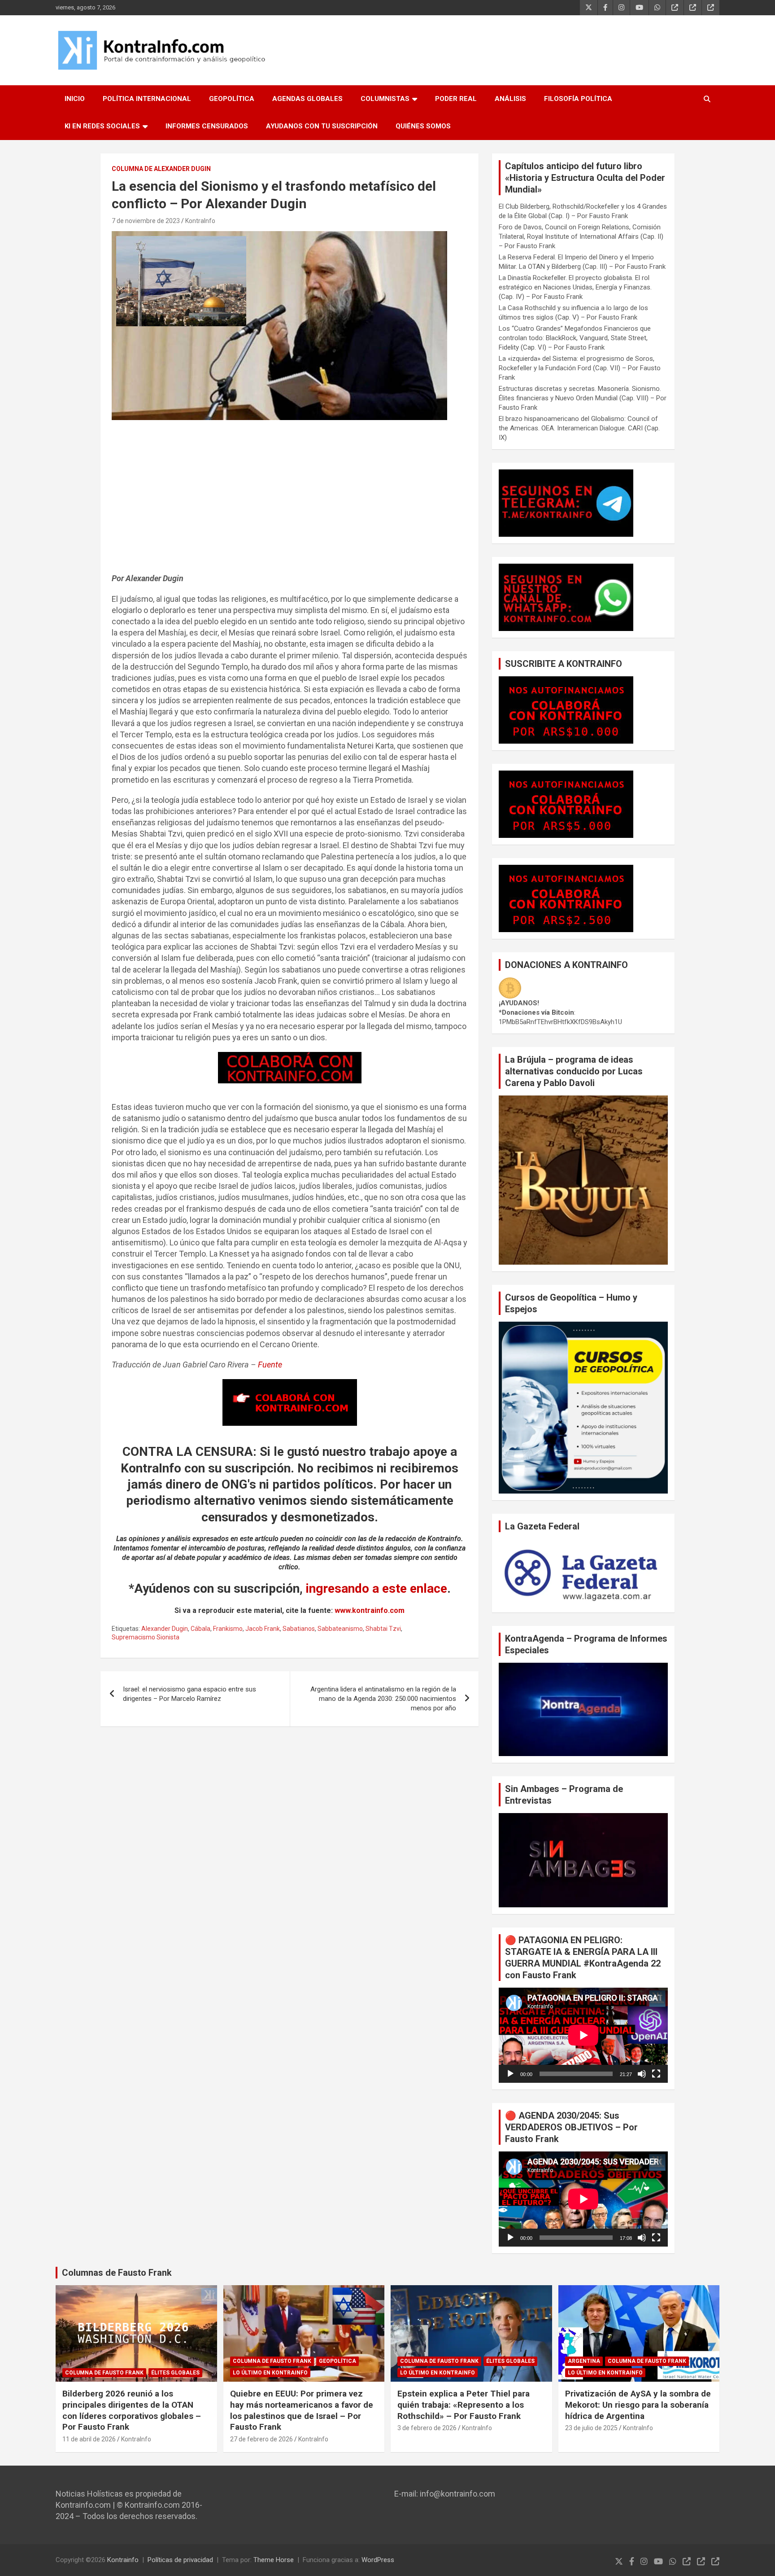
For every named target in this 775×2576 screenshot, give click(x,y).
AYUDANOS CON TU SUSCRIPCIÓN (322, 126)
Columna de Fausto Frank (104, 2373)
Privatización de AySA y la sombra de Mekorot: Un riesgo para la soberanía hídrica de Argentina (638, 2405)
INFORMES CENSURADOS (207, 126)
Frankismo (228, 1629)
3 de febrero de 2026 (427, 2428)
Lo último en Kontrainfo (270, 2373)
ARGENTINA (584, 2361)
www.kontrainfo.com (370, 1610)
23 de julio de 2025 (591, 2428)
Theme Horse (274, 2560)
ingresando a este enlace (377, 1588)
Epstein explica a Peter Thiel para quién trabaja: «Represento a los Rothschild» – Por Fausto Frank (464, 2405)
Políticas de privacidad (180, 2560)
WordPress (378, 2560)
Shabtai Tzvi (383, 1629)
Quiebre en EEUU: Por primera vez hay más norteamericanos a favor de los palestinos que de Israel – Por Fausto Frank (302, 2410)
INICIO (75, 99)
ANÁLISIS (510, 99)
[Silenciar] (642, 2074)
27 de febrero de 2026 (261, 2439)
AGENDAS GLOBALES (307, 99)
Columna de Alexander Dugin (161, 169)
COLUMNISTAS (385, 99)
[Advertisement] (290, 501)
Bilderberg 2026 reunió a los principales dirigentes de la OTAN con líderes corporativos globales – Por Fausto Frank (132, 2410)
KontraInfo (200, 221)
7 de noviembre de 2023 (146, 221)
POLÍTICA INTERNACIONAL (147, 99)
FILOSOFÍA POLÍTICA (578, 99)
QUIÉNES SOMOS (423, 126)
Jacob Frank (263, 1629)
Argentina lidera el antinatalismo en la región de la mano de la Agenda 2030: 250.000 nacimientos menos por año (383, 1699)
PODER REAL (456, 99)
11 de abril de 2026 (89, 2439)
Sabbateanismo (340, 1629)
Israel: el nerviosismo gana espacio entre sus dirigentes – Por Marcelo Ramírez (189, 1694)
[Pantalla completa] (656, 2074)
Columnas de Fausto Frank (117, 2273)
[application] (583, 2035)
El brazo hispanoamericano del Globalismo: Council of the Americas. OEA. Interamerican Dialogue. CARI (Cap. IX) (579, 428)
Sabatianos (299, 1629)
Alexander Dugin (165, 1629)
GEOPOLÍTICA (232, 99)
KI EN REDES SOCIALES (102, 126)
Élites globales (175, 2373)
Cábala (200, 1629)
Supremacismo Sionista (146, 1637)
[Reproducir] (510, 2074)
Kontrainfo (123, 2560)
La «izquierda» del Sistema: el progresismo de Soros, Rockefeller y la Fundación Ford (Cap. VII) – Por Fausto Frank (580, 368)
